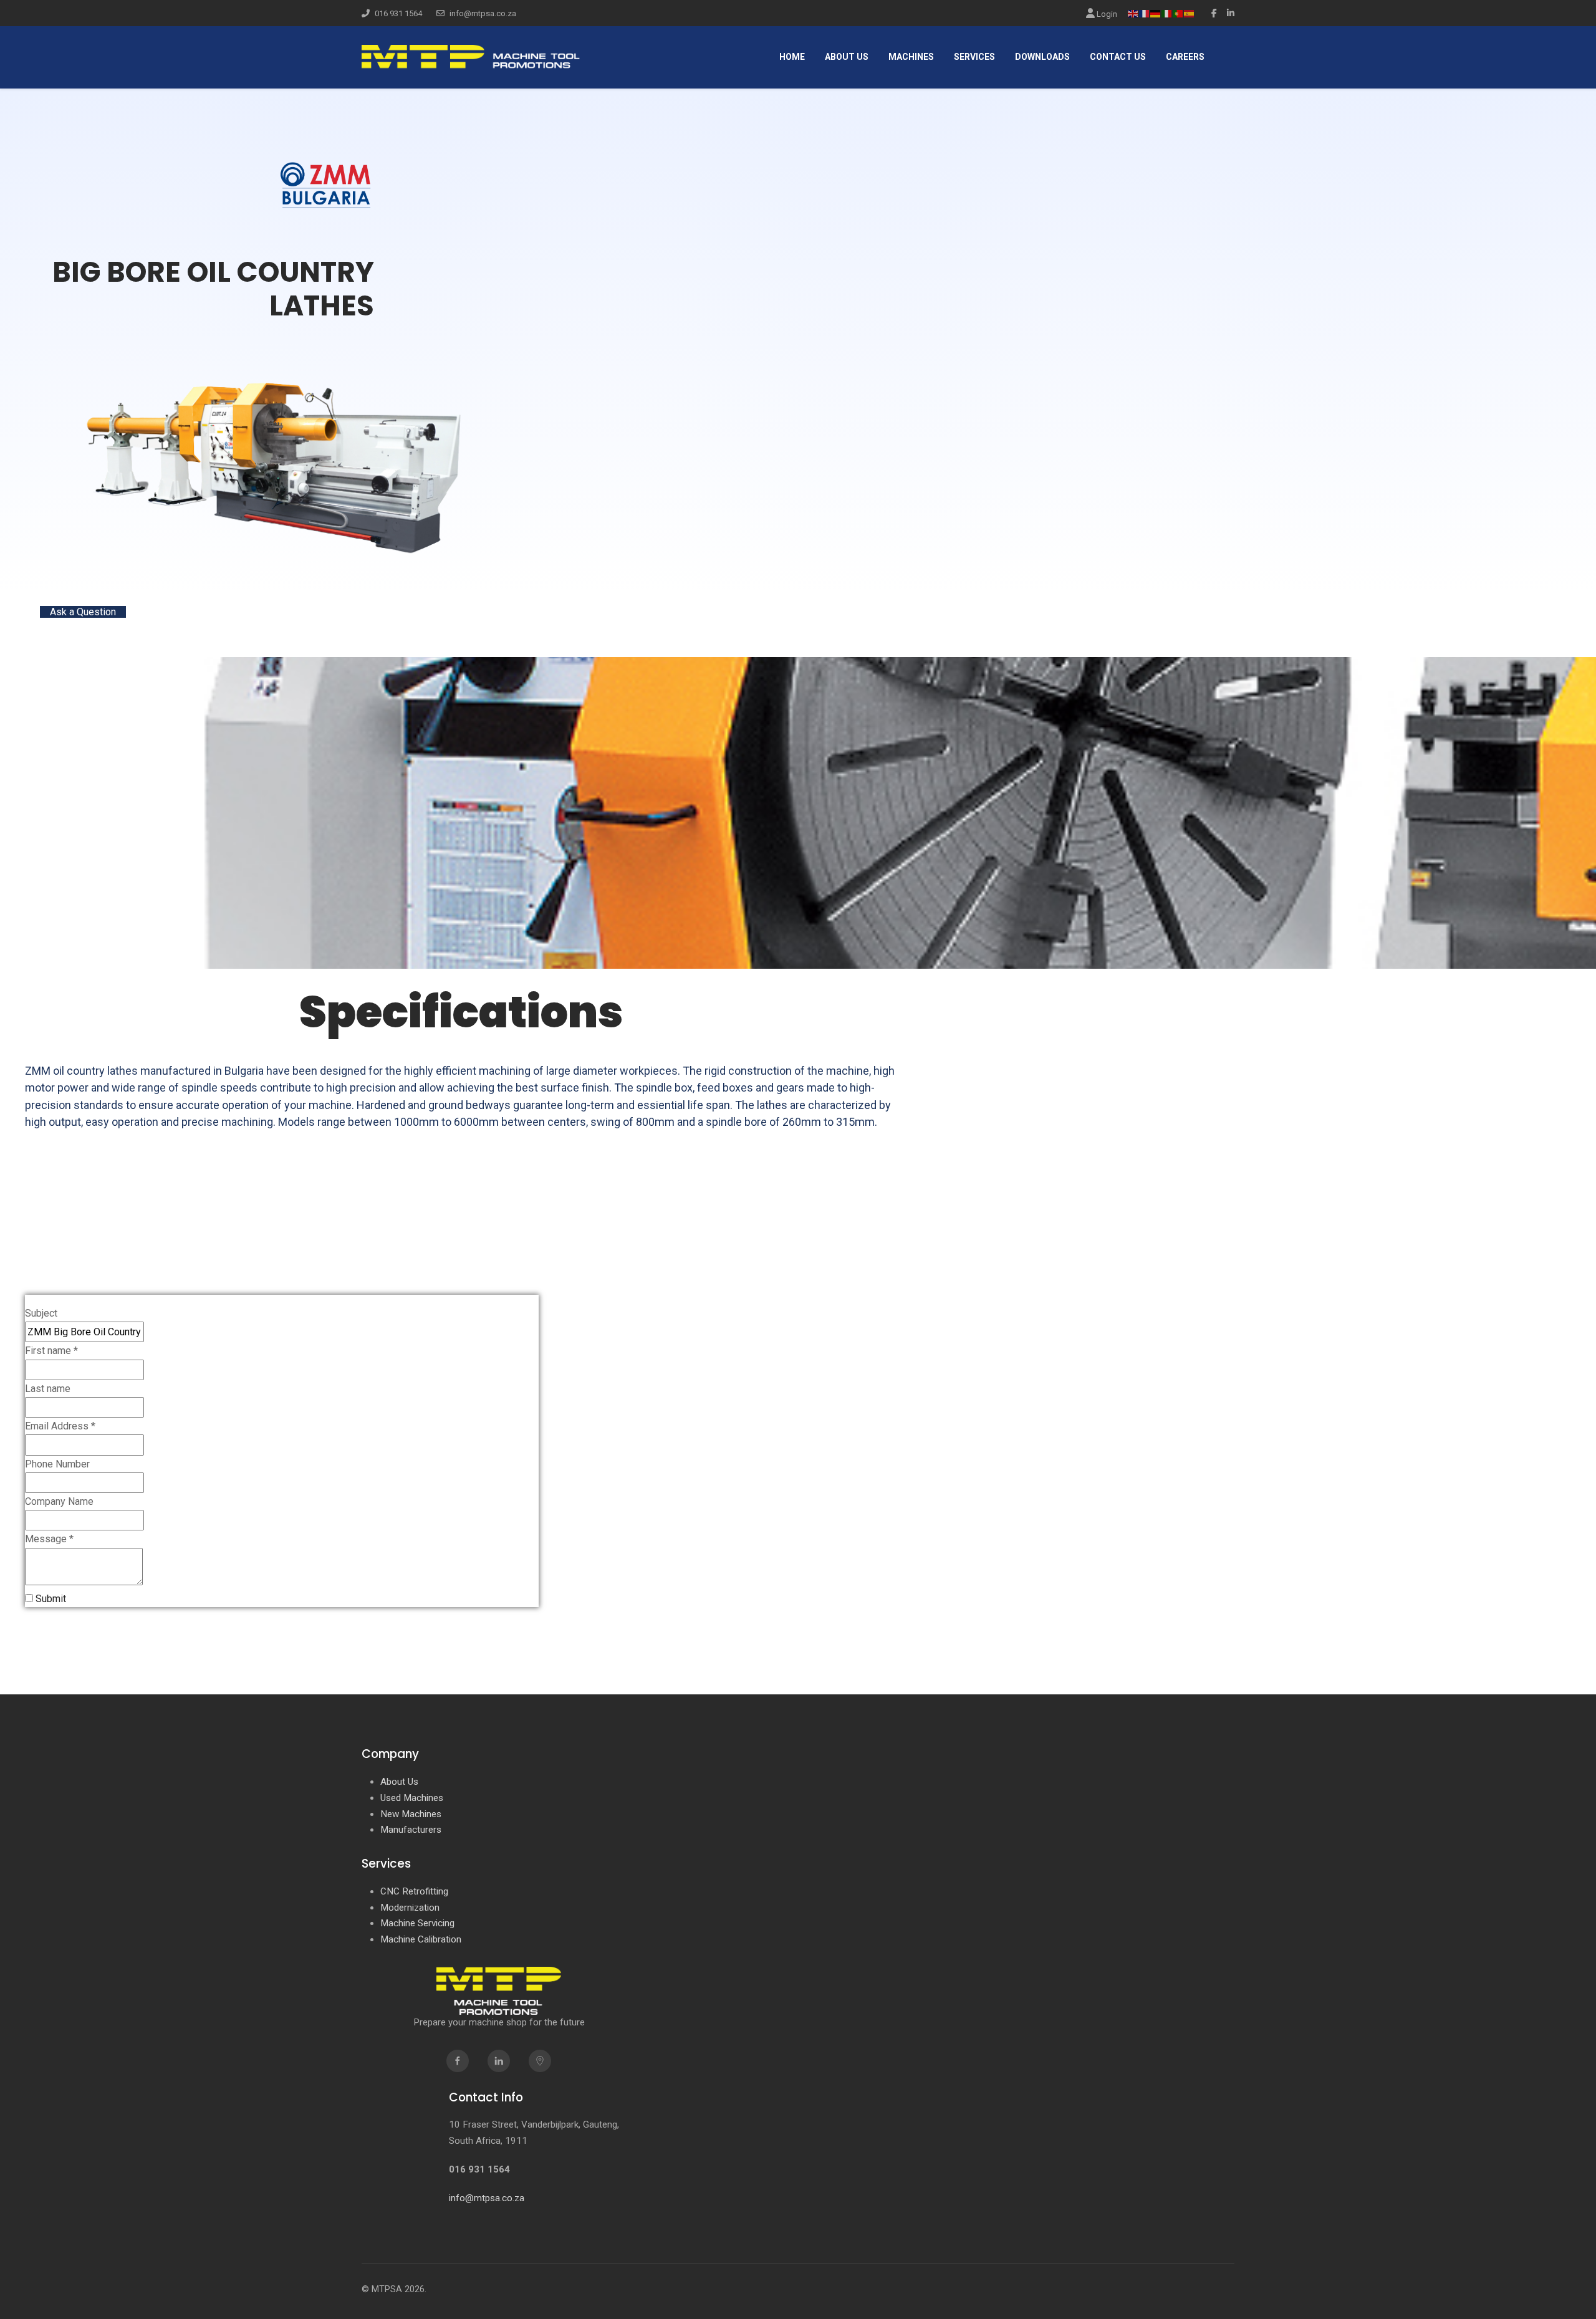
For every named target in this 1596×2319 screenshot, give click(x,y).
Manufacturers (411, 1830)
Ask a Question (83, 612)
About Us (399, 1782)
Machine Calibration (421, 1939)
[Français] (1145, 13)
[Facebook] (1214, 13)
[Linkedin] (499, 2061)
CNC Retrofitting (414, 1891)
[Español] (1190, 13)
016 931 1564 (398, 13)
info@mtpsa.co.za (483, 13)
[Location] (540, 2061)
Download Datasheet (93, 629)
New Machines (411, 1814)
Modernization (410, 1908)
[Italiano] (1167, 13)
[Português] (1178, 13)
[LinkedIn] (1231, 13)
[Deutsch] (1156, 13)
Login (1106, 14)
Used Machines (412, 1798)
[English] (1133, 13)
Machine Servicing (417, 1923)
